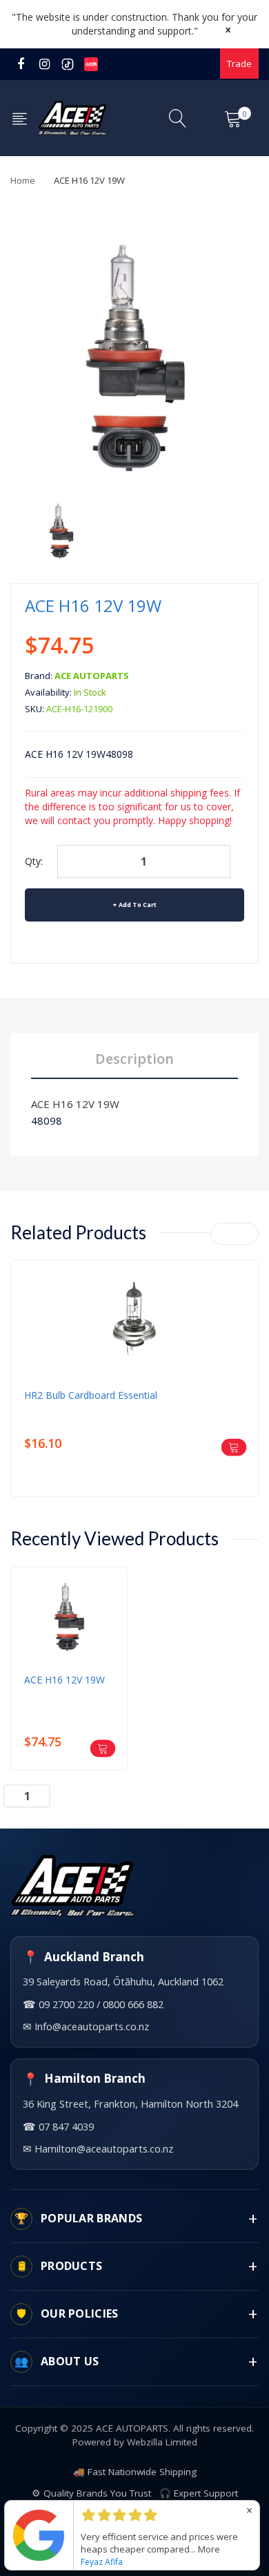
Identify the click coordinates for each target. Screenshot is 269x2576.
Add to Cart (138, 905)
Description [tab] (134, 1059)
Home (23, 180)
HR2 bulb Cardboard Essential (91, 1395)
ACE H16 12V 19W (75, 1104)
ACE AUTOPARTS (92, 676)
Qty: (34, 861)
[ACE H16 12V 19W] (61, 531)
